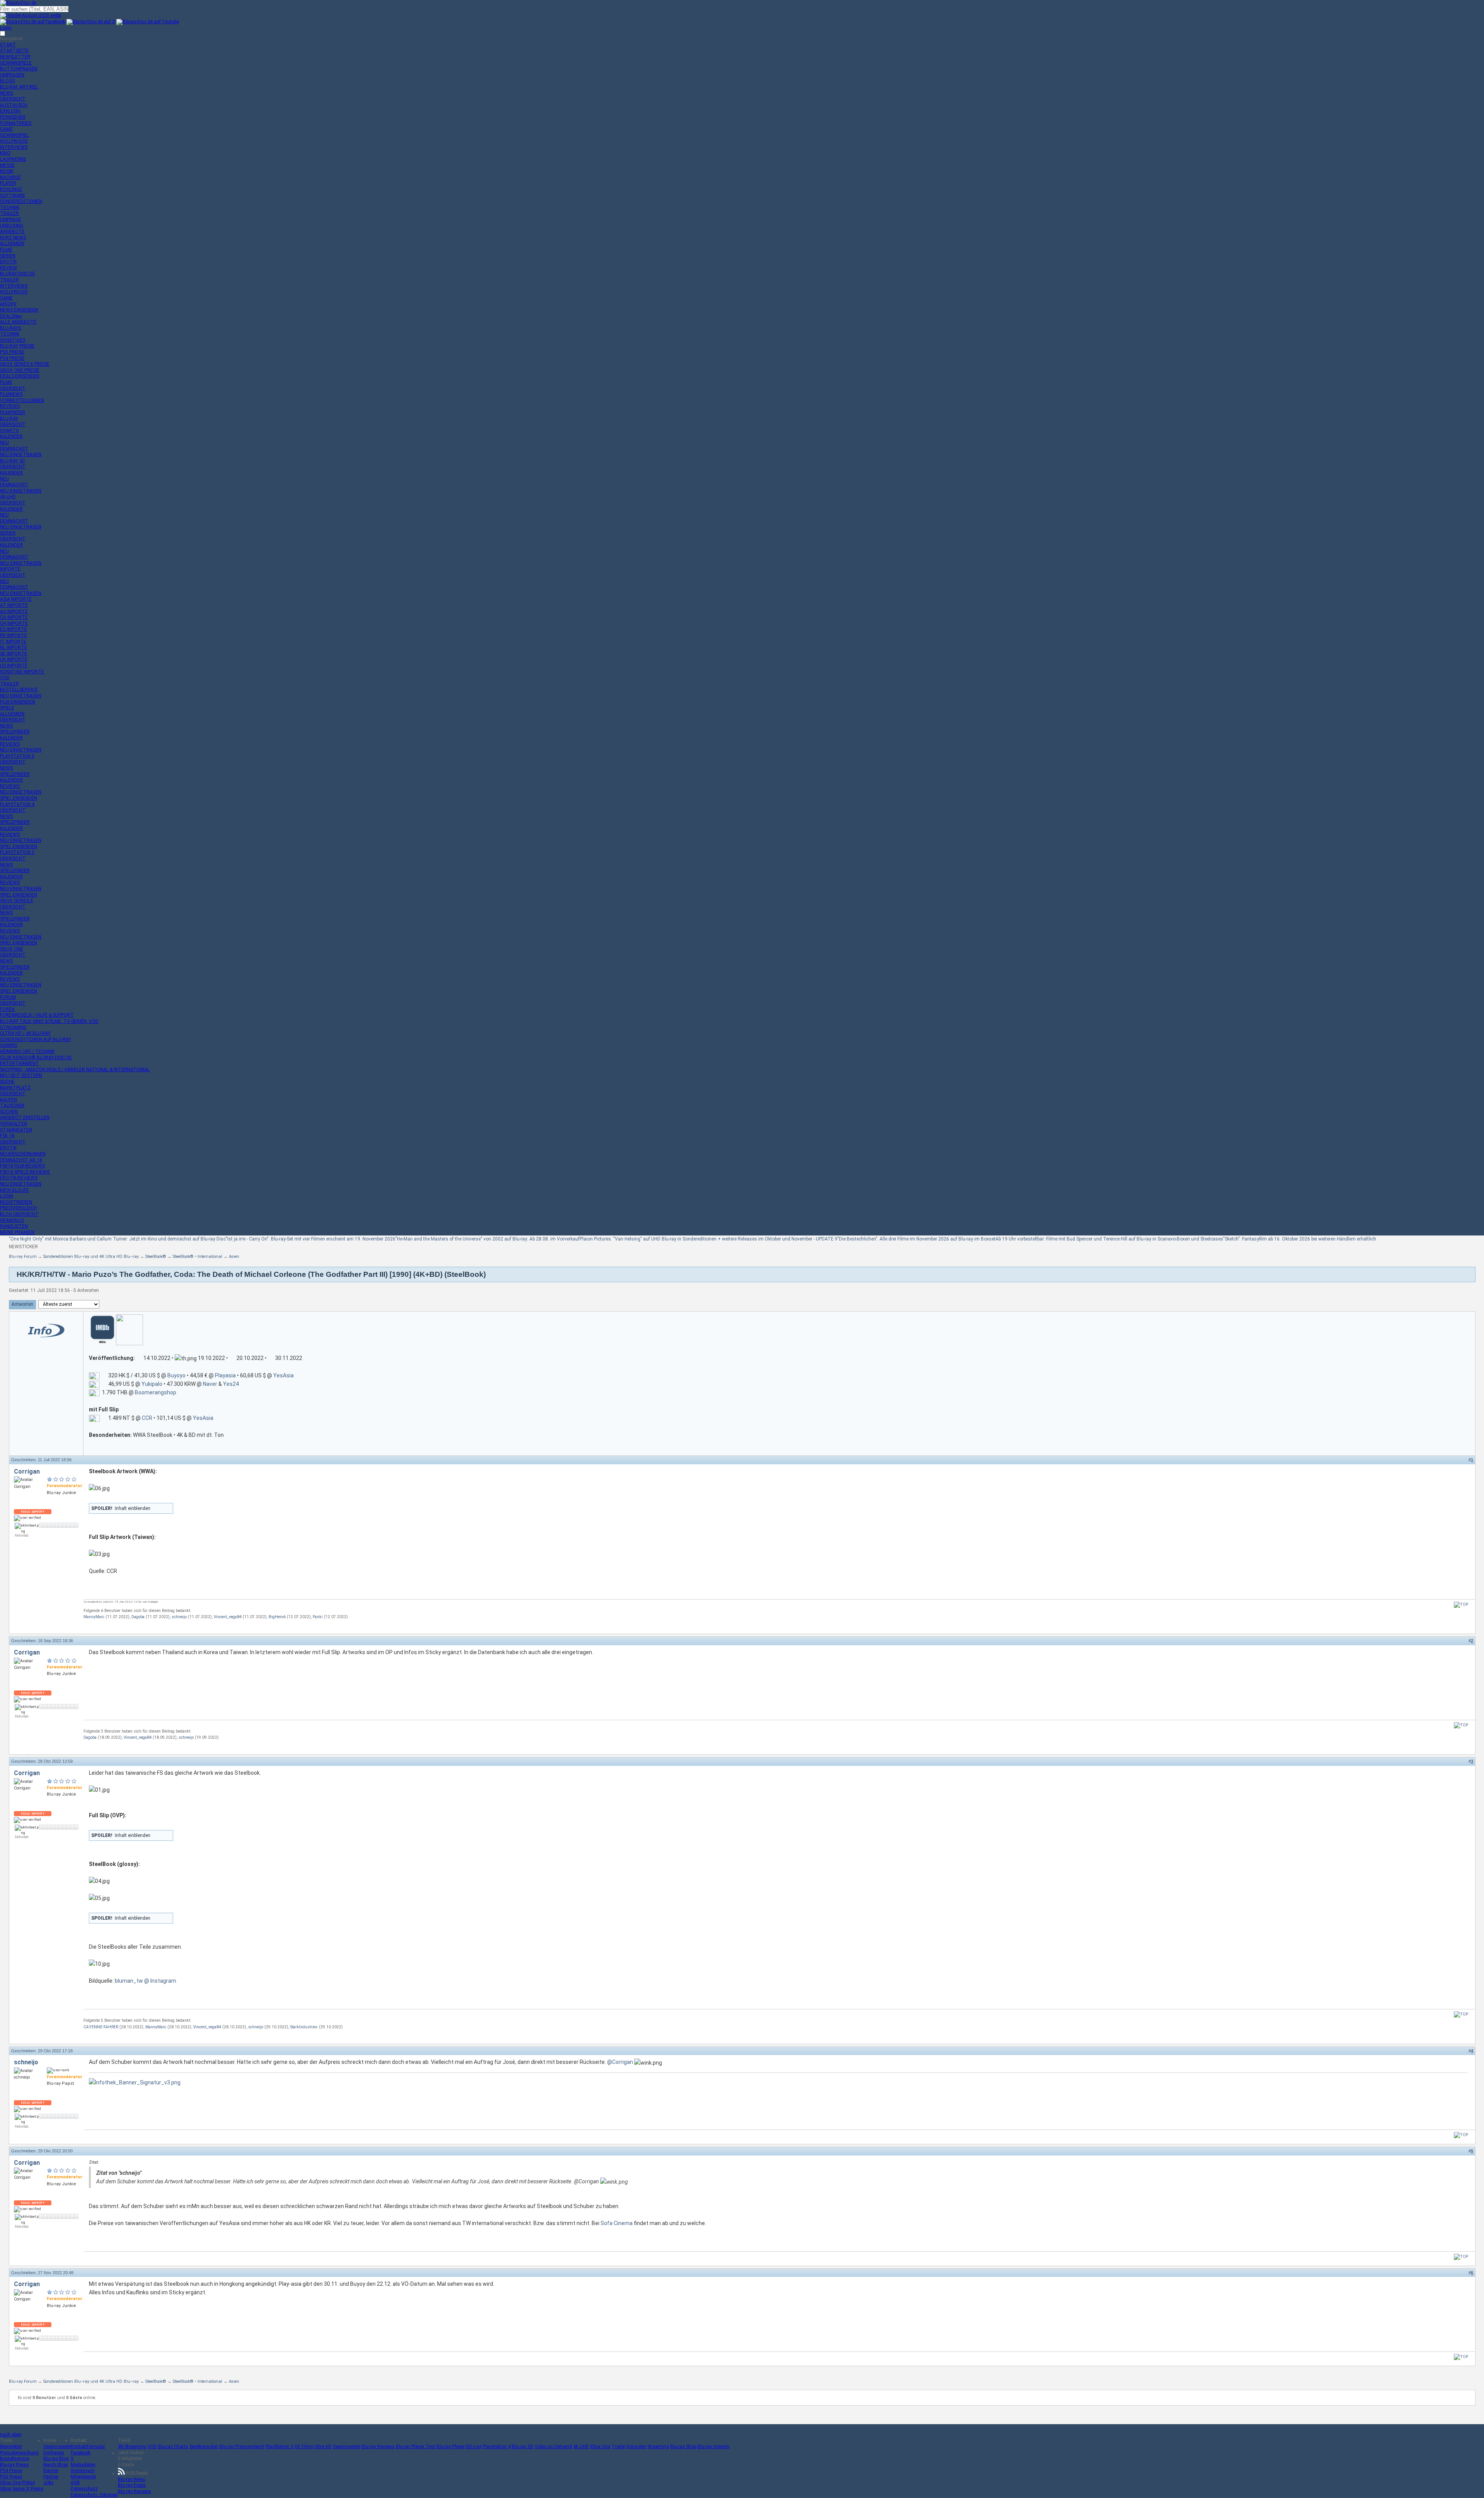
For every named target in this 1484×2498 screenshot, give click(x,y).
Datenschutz (84, 2489)
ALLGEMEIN (12, 244)
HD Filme (304, 2447)
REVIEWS (10, 406)
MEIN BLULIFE (14, 1190)
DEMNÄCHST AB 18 (21, 1160)
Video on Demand (553, 2447)
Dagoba (138, 1617)
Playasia (225, 1375)
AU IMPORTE (14, 612)
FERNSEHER (13, 117)
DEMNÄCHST (14, 449)
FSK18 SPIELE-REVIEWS (25, 1172)
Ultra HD (323, 2447)
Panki (318, 1617)
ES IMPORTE (14, 629)
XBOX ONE (12, 949)
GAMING (9, 1045)
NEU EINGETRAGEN (21, 455)
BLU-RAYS (10, 328)
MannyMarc (94, 1617)
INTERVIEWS (14, 147)
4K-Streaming (132, 2447)
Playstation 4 (497, 2447)
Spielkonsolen (204, 2447)
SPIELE (7, 708)
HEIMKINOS (12, 1220)
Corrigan (27, 1471)
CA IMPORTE (14, 617)
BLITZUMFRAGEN (19, 69)
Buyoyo (176, 1375)
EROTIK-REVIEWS (19, 1178)
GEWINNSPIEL (14, 135)
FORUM (8, 997)
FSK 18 (7, 1136)
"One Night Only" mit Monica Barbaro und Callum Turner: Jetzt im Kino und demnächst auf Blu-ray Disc (117, 1239)
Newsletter (11, 2447)
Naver (210, 1384)
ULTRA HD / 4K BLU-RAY (25, 1033)
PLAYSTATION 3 (17, 852)
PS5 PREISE (12, 352)
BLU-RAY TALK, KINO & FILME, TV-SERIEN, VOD (49, 1021)
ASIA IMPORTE (16, 599)
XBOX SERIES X (17, 901)
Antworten (22, 1304)
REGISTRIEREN (16, 1202)
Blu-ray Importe (713, 2447)
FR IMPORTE (14, 636)
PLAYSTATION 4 (17, 804)
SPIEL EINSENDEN (19, 798)
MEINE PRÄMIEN (17, 1232)
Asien (234, 1257)
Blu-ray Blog (56, 2459)
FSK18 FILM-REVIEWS (22, 1166)
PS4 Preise (11, 2471)
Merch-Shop (55, 2465)
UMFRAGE (11, 220)
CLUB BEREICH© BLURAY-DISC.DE (36, 1058)
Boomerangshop (156, 1392)
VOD (5, 678)
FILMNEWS (11, 394)
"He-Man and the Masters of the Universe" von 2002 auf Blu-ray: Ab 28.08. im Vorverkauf (488, 1239)
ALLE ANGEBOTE (18, 322)
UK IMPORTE (14, 659)
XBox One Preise (17, 2483)
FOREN (7, 1009)
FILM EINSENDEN (18, 702)
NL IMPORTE (14, 648)
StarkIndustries (304, 2027)
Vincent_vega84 (228, 1617)
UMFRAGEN (12, 75)
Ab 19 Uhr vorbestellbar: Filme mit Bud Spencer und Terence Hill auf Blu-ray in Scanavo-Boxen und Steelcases (1109, 1239)
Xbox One (600, 2447)
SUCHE (7, 1082)
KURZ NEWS (13, 238)
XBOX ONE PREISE (20, 370)
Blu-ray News (132, 2479)
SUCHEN (9, 1112)
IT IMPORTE (13, 642)
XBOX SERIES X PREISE (25, 364)
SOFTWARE (13, 196)
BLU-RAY (9, 419)
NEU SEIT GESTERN (21, 1075)
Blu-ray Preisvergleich (242, 2447)
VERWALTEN (14, 1124)
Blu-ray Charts (173, 2447)
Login (6, 28)
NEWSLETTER (15, 57)
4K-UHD (8, 497)
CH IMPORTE (14, 624)
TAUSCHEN (12, 1106)
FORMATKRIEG (16, 123)
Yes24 (231, 1384)
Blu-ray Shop (683, 2447)
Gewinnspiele (57, 2447)
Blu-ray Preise (14, 2465)
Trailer (618, 2447)
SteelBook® (156, 1257)
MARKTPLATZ (15, 1088)
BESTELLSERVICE (19, 690)
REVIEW (9, 268)
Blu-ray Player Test (415, 2447)
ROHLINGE (11, 189)
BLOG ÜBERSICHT (19, 1214)
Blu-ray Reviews (378, 2447)
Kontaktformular (88, 2447)
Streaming (658, 2447)
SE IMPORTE (14, 654)
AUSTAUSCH (14, 105)
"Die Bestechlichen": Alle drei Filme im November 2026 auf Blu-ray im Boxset (916, 1239)
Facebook (81, 2453)
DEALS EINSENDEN (20, 376)
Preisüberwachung (19, 2453)
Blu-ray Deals (132, 2485)
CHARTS (9, 431)
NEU (4, 443)
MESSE (7, 165)
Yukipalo (152, 1384)
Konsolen (636, 2447)
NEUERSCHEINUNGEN (23, 1154)
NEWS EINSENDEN (19, 310)
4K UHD (581, 2447)
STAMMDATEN (16, 1130)
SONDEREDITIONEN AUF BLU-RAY (36, 1039)
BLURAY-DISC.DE (18, 274)
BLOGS (7, 81)
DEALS (11, 316)
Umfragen (54, 2453)
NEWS (6, 93)
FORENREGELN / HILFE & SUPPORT (37, 1015)
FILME (6, 250)
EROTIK (8, 262)
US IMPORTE (14, 666)
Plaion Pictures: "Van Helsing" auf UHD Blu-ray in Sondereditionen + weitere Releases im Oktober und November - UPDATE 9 (709, 1239)
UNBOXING (12, 226)
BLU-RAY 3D (13, 461)
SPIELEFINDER (15, 732)
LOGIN (7, 1196)
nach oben (11, 2435)
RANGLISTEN (14, 1226)
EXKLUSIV (10, 111)
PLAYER (8, 183)
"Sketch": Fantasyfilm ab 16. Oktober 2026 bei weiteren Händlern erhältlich (1300, 1239)
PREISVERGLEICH (18, 1208)
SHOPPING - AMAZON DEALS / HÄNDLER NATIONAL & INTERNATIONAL (75, 1070)
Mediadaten (83, 2465)
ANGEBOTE (12, 232)
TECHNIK (10, 208)
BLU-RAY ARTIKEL (19, 87)
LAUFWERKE (13, 159)
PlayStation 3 (279, 2447)
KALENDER (11, 436)
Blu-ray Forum (23, 1257)
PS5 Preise (11, 2477)
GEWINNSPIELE (16, 63)
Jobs (49, 2483)
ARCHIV (8, 304)
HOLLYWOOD (14, 141)
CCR (147, 1418)
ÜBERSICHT (13, 99)
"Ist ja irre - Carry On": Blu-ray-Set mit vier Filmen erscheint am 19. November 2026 (311, 1239)
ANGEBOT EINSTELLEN (25, 1118)
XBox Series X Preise (22, 2489)
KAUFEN (9, 1100)
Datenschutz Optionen (94, 2495)
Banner (51, 2471)
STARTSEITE (14, 51)
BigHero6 (277, 1617)
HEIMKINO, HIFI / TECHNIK (27, 1051)
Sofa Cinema (617, 2223)
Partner (51, 2477)
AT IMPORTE (14, 605)
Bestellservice (14, 2459)
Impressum (83, 2471)
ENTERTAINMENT (20, 1063)
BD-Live (474, 2447)
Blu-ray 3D (522, 2447)
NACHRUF (10, 177)
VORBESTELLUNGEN (22, 400)
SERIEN (8, 256)
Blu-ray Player (451, 2447)
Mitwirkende (83, 2477)
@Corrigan (620, 2062)
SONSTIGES (13, 340)
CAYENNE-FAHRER (101, 2027)
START (8, 45)
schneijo (179, 1617)
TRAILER (9, 213)
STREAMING (13, 1027)
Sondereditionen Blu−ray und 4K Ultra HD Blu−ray (91, 1257)
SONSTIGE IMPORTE (22, 672)
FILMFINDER (13, 412)
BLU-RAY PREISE (17, 346)
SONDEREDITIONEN (21, 201)
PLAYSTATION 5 (17, 756)
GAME (6, 129)
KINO (5, 153)
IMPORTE (10, 569)
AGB (75, 2483)
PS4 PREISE (12, 358)
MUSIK (7, 171)
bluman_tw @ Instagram (146, 1981)
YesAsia (283, 1375)
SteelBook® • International (197, 1257)
